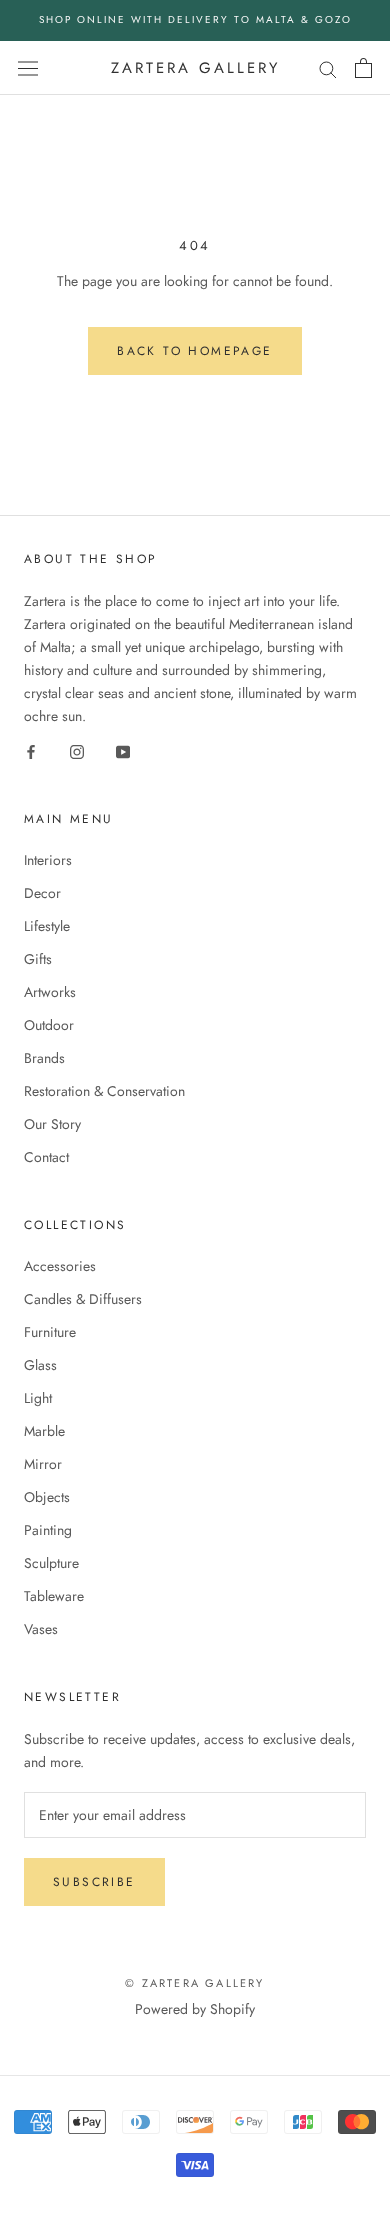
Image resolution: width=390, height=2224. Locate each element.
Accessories (60, 1266)
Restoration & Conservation (104, 1091)
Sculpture (51, 1563)
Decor (42, 893)
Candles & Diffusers (83, 1299)
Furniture (50, 1332)
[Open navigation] (28, 68)
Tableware (54, 1596)
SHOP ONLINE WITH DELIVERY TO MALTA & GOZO (195, 19)
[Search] (328, 67)
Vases (41, 1629)
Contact (46, 1157)
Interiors (48, 860)
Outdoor (49, 1025)
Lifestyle (47, 926)
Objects (47, 1497)
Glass (40, 1365)
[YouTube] (123, 750)
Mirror (43, 1464)
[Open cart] (363, 68)
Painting (48, 1530)
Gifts (38, 959)
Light (38, 1398)
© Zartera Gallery (194, 1983)
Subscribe (94, 1882)
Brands (44, 1058)
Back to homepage (194, 351)
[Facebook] (31, 750)
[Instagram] (77, 750)
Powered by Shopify (195, 2009)
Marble (44, 1431)
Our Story (52, 1124)
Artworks (50, 992)
